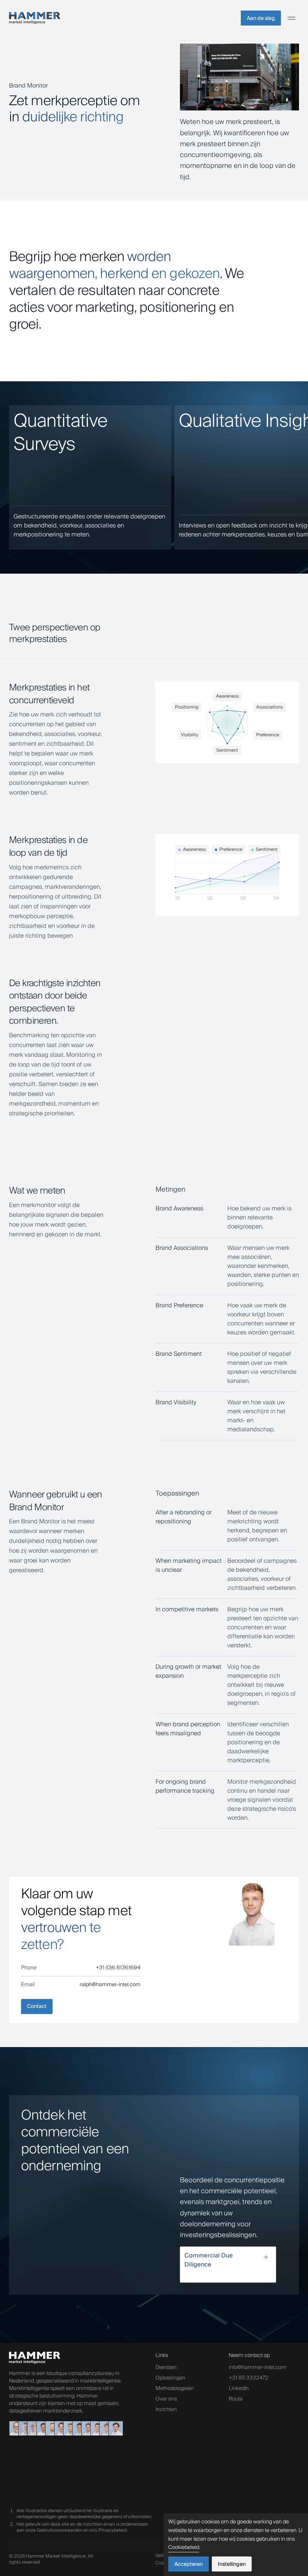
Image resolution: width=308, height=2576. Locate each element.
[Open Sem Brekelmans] (95, 2428)
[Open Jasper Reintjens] (50, 2428)
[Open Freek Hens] (86, 2428)
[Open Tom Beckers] (59, 2428)
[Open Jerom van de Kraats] (77, 2428)
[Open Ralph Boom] (68, 2428)
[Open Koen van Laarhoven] (41, 2428)
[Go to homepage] (35, 18)
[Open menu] (291, 18)
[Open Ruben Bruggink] (104, 2428)
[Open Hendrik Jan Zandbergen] (32, 2428)
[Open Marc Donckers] (23, 2428)
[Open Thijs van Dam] (113, 2428)
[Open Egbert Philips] (14, 2428)
